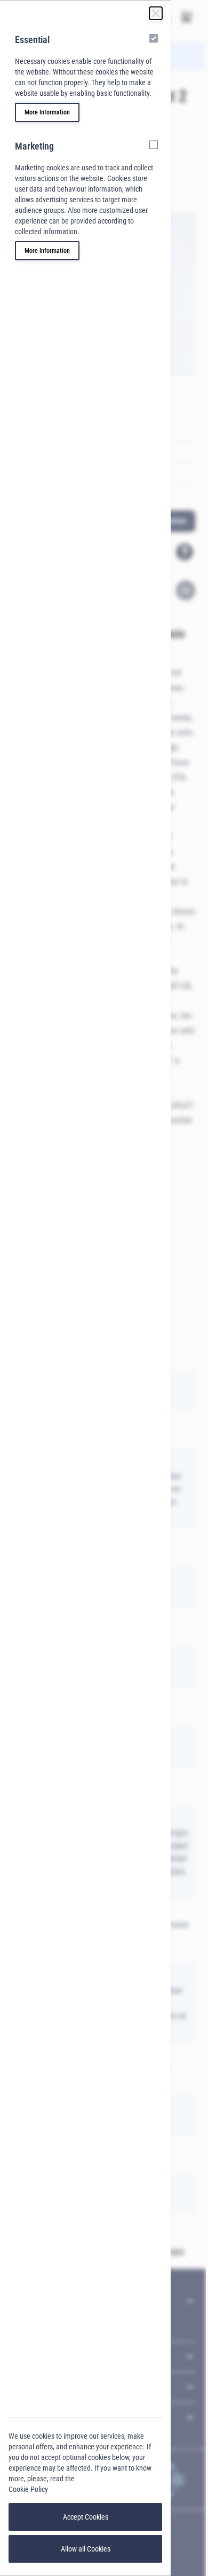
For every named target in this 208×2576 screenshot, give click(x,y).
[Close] (156, 13)
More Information (47, 112)
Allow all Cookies (86, 2549)
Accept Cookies (86, 2517)
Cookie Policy (28, 2489)
